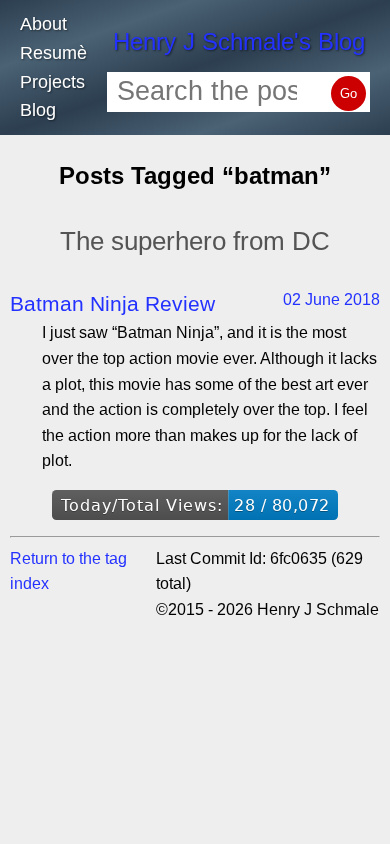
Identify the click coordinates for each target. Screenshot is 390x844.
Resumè (53, 53)
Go (348, 93)
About (43, 24)
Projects (52, 82)
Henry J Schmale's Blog (239, 41)
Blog (38, 110)
